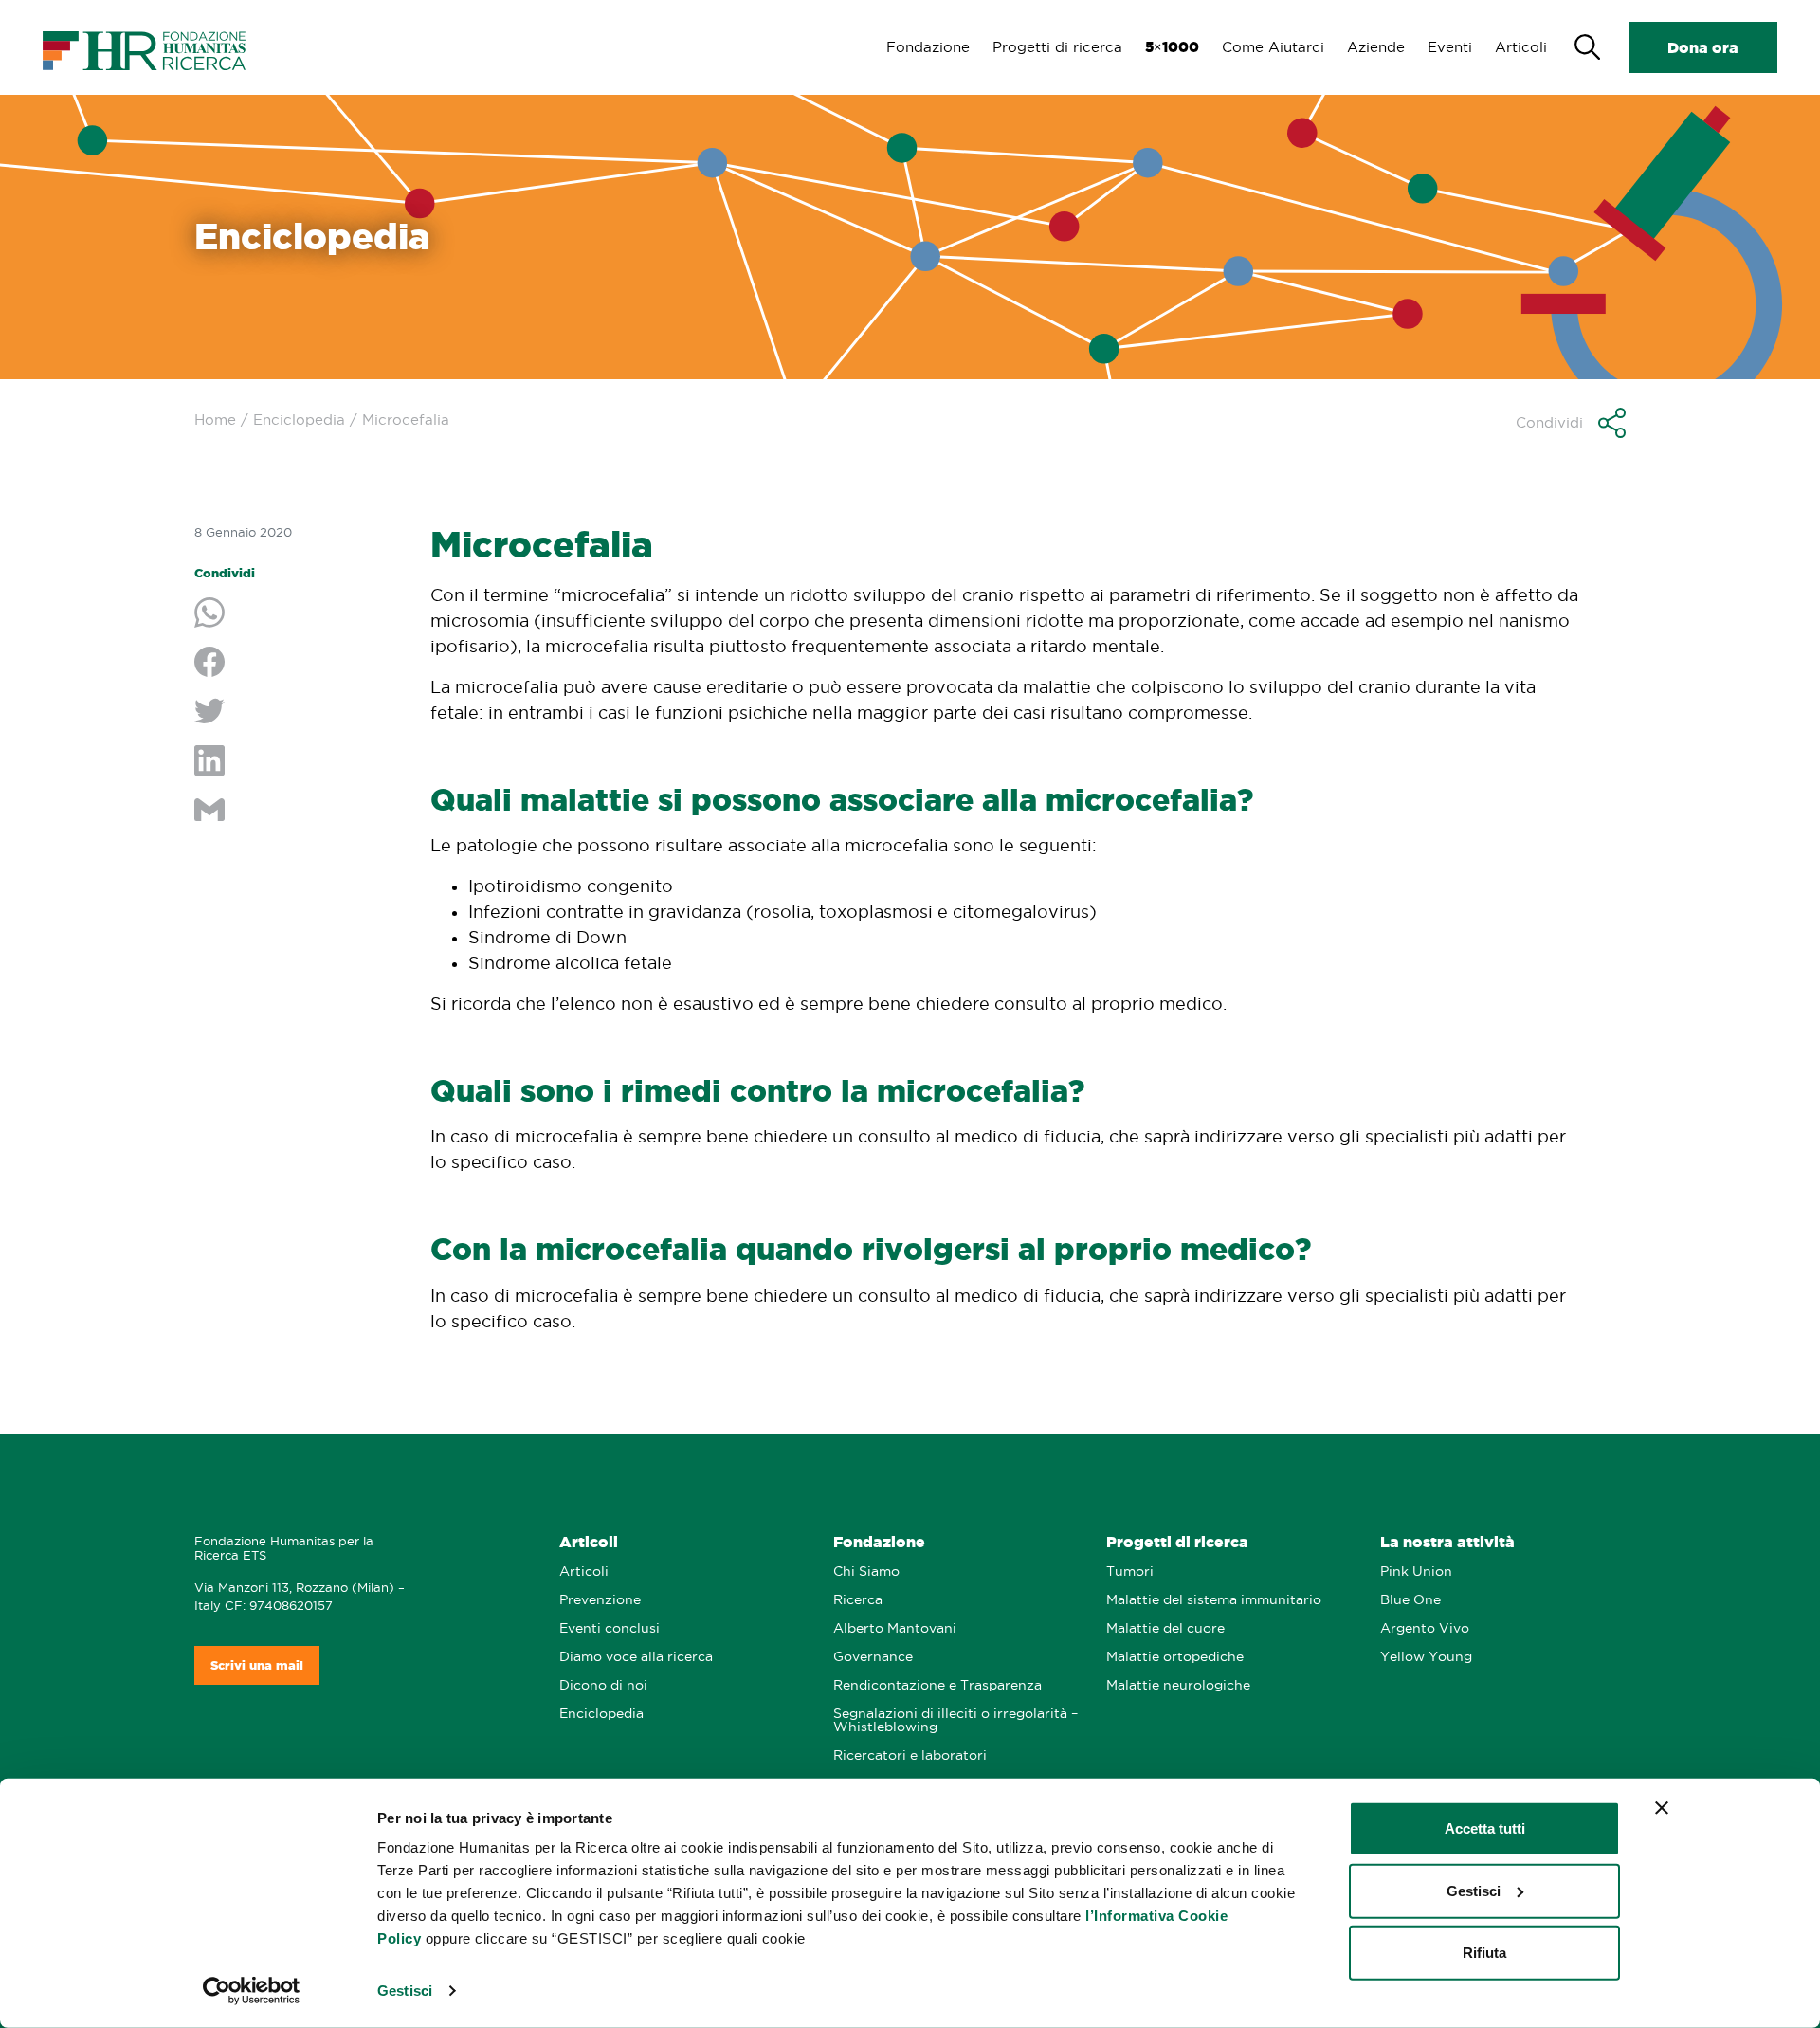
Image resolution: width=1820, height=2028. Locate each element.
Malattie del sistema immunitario (1214, 1600)
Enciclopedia (299, 420)
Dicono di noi (603, 1685)
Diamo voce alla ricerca (636, 1657)
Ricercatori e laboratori (910, 1755)
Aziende (1376, 47)
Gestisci (405, 1991)
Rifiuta (1484, 1953)
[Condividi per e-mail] (298, 812)
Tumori (1130, 1571)
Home (215, 420)
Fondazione (928, 47)
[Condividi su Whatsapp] (298, 614)
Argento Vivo (1425, 1628)
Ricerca (858, 1600)
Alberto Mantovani (895, 1628)
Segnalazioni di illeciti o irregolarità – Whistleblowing (955, 1720)
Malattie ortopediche (1175, 1657)
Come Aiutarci (1273, 47)
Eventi (1450, 47)
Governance (873, 1657)
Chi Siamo (866, 1571)
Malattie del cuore (1165, 1628)
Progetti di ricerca (1057, 47)
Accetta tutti (1485, 1828)
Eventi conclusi (610, 1628)
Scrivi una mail (257, 1665)
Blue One (1410, 1600)
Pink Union (1416, 1571)
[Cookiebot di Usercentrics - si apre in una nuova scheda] (252, 1991)
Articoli (1521, 47)
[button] (1571, 423)
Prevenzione (600, 1600)
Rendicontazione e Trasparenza (937, 1685)
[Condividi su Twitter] (298, 713)
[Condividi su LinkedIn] (298, 762)
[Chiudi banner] (1662, 1808)
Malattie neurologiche (1178, 1685)
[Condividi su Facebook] (298, 664)
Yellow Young (1426, 1657)
